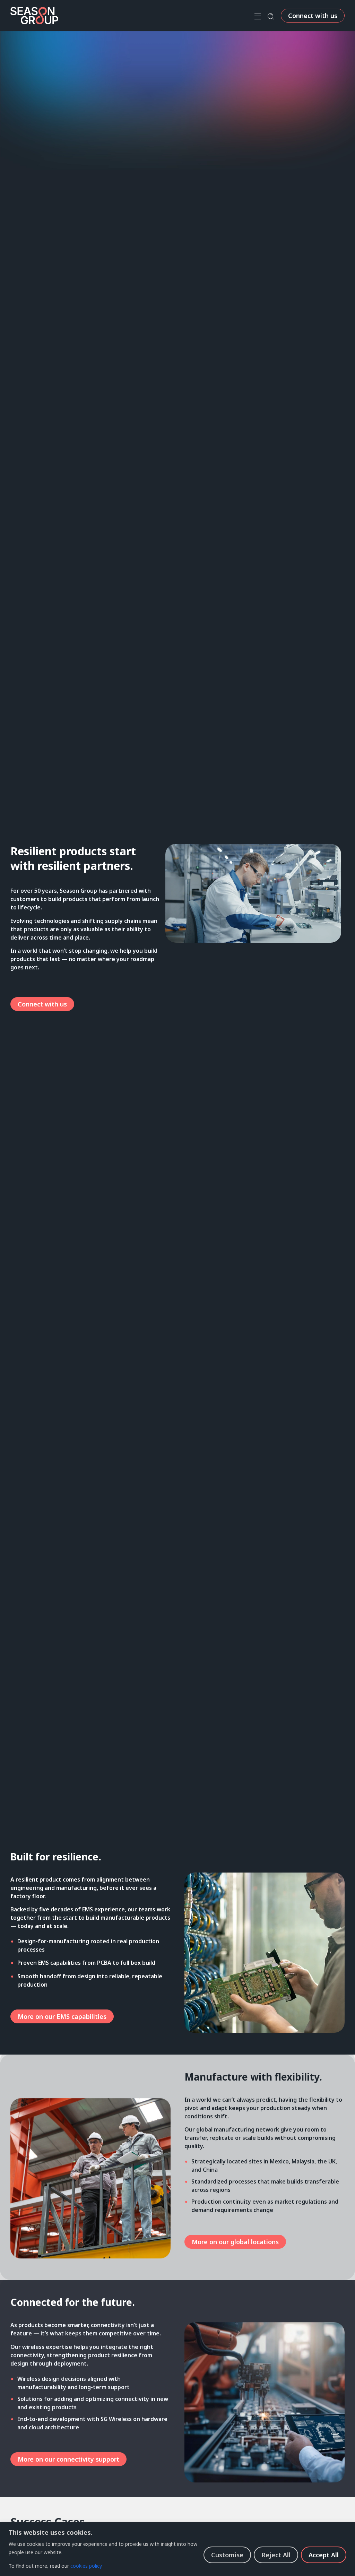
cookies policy (86, 2566)
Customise (227, 2555)
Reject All (276, 2555)
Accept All (324, 2555)
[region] (177, 2549)
